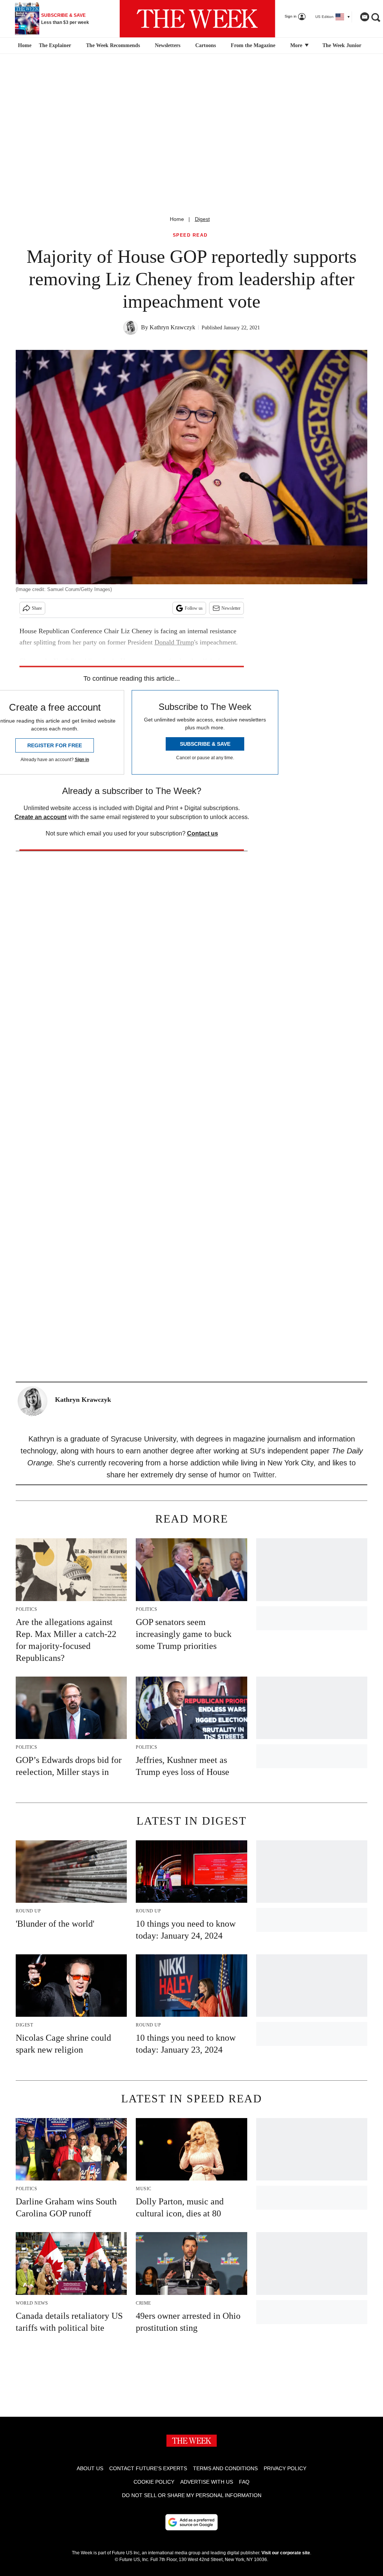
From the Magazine (253, 45)
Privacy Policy (285, 2468)
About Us (90, 2468)
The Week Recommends (113, 45)
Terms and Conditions (225, 2468)
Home (177, 219)
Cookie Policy (154, 2482)
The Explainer (55, 45)
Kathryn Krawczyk (172, 327)
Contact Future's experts (148, 2468)
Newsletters (168, 45)
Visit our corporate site (286, 2553)
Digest (202, 219)
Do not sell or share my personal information (192, 2495)
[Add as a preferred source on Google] (191, 2522)
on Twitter (258, 1475)
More (297, 45)
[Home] (24, 46)
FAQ (244, 2482)
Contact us (203, 833)
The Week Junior (342, 45)
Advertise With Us (207, 2482)
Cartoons (206, 45)
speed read (190, 235)
